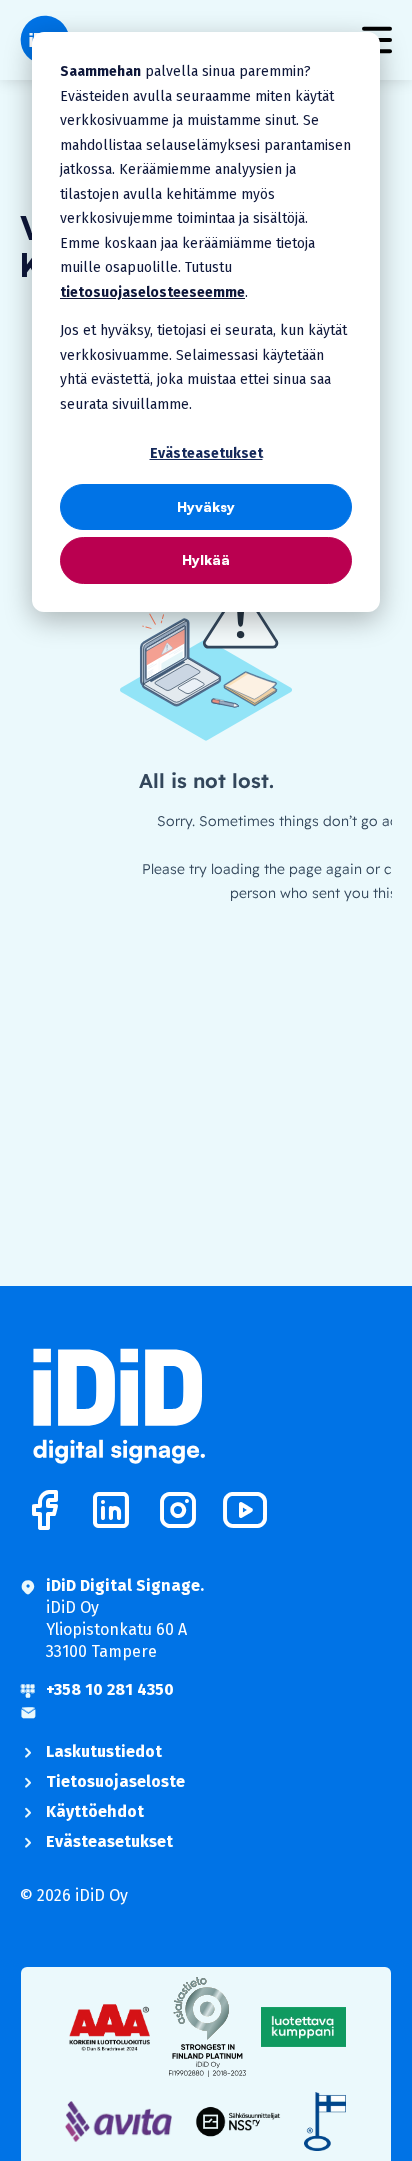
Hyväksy (206, 506)
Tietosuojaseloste (115, 1781)
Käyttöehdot (95, 1811)
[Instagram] (178, 1510)
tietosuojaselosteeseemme (152, 292)
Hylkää (206, 559)
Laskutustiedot (104, 1751)
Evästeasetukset (206, 453)
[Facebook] (44, 1510)
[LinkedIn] (111, 1510)
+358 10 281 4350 (110, 1689)
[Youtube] (245, 1510)
